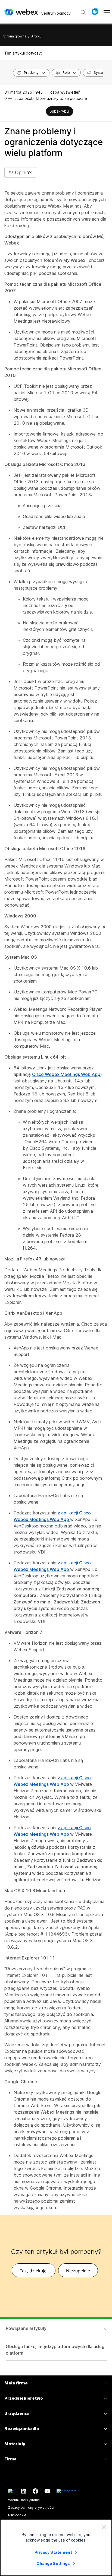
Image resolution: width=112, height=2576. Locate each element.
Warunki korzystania (24, 2500)
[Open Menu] (107, 12)
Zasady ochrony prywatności (31, 2507)
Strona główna (15, 36)
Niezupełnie (78, 2271)
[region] (56, 2548)
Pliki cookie (17, 2515)
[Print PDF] (41, 112)
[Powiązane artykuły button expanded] (104, 2329)
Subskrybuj (60, 111)
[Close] (104, 2527)
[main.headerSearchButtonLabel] (83, 11)
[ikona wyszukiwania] (83, 12)
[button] (95, 12)
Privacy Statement (53, 2552)
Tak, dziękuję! (34, 2271)
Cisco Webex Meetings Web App (67, 1074)
